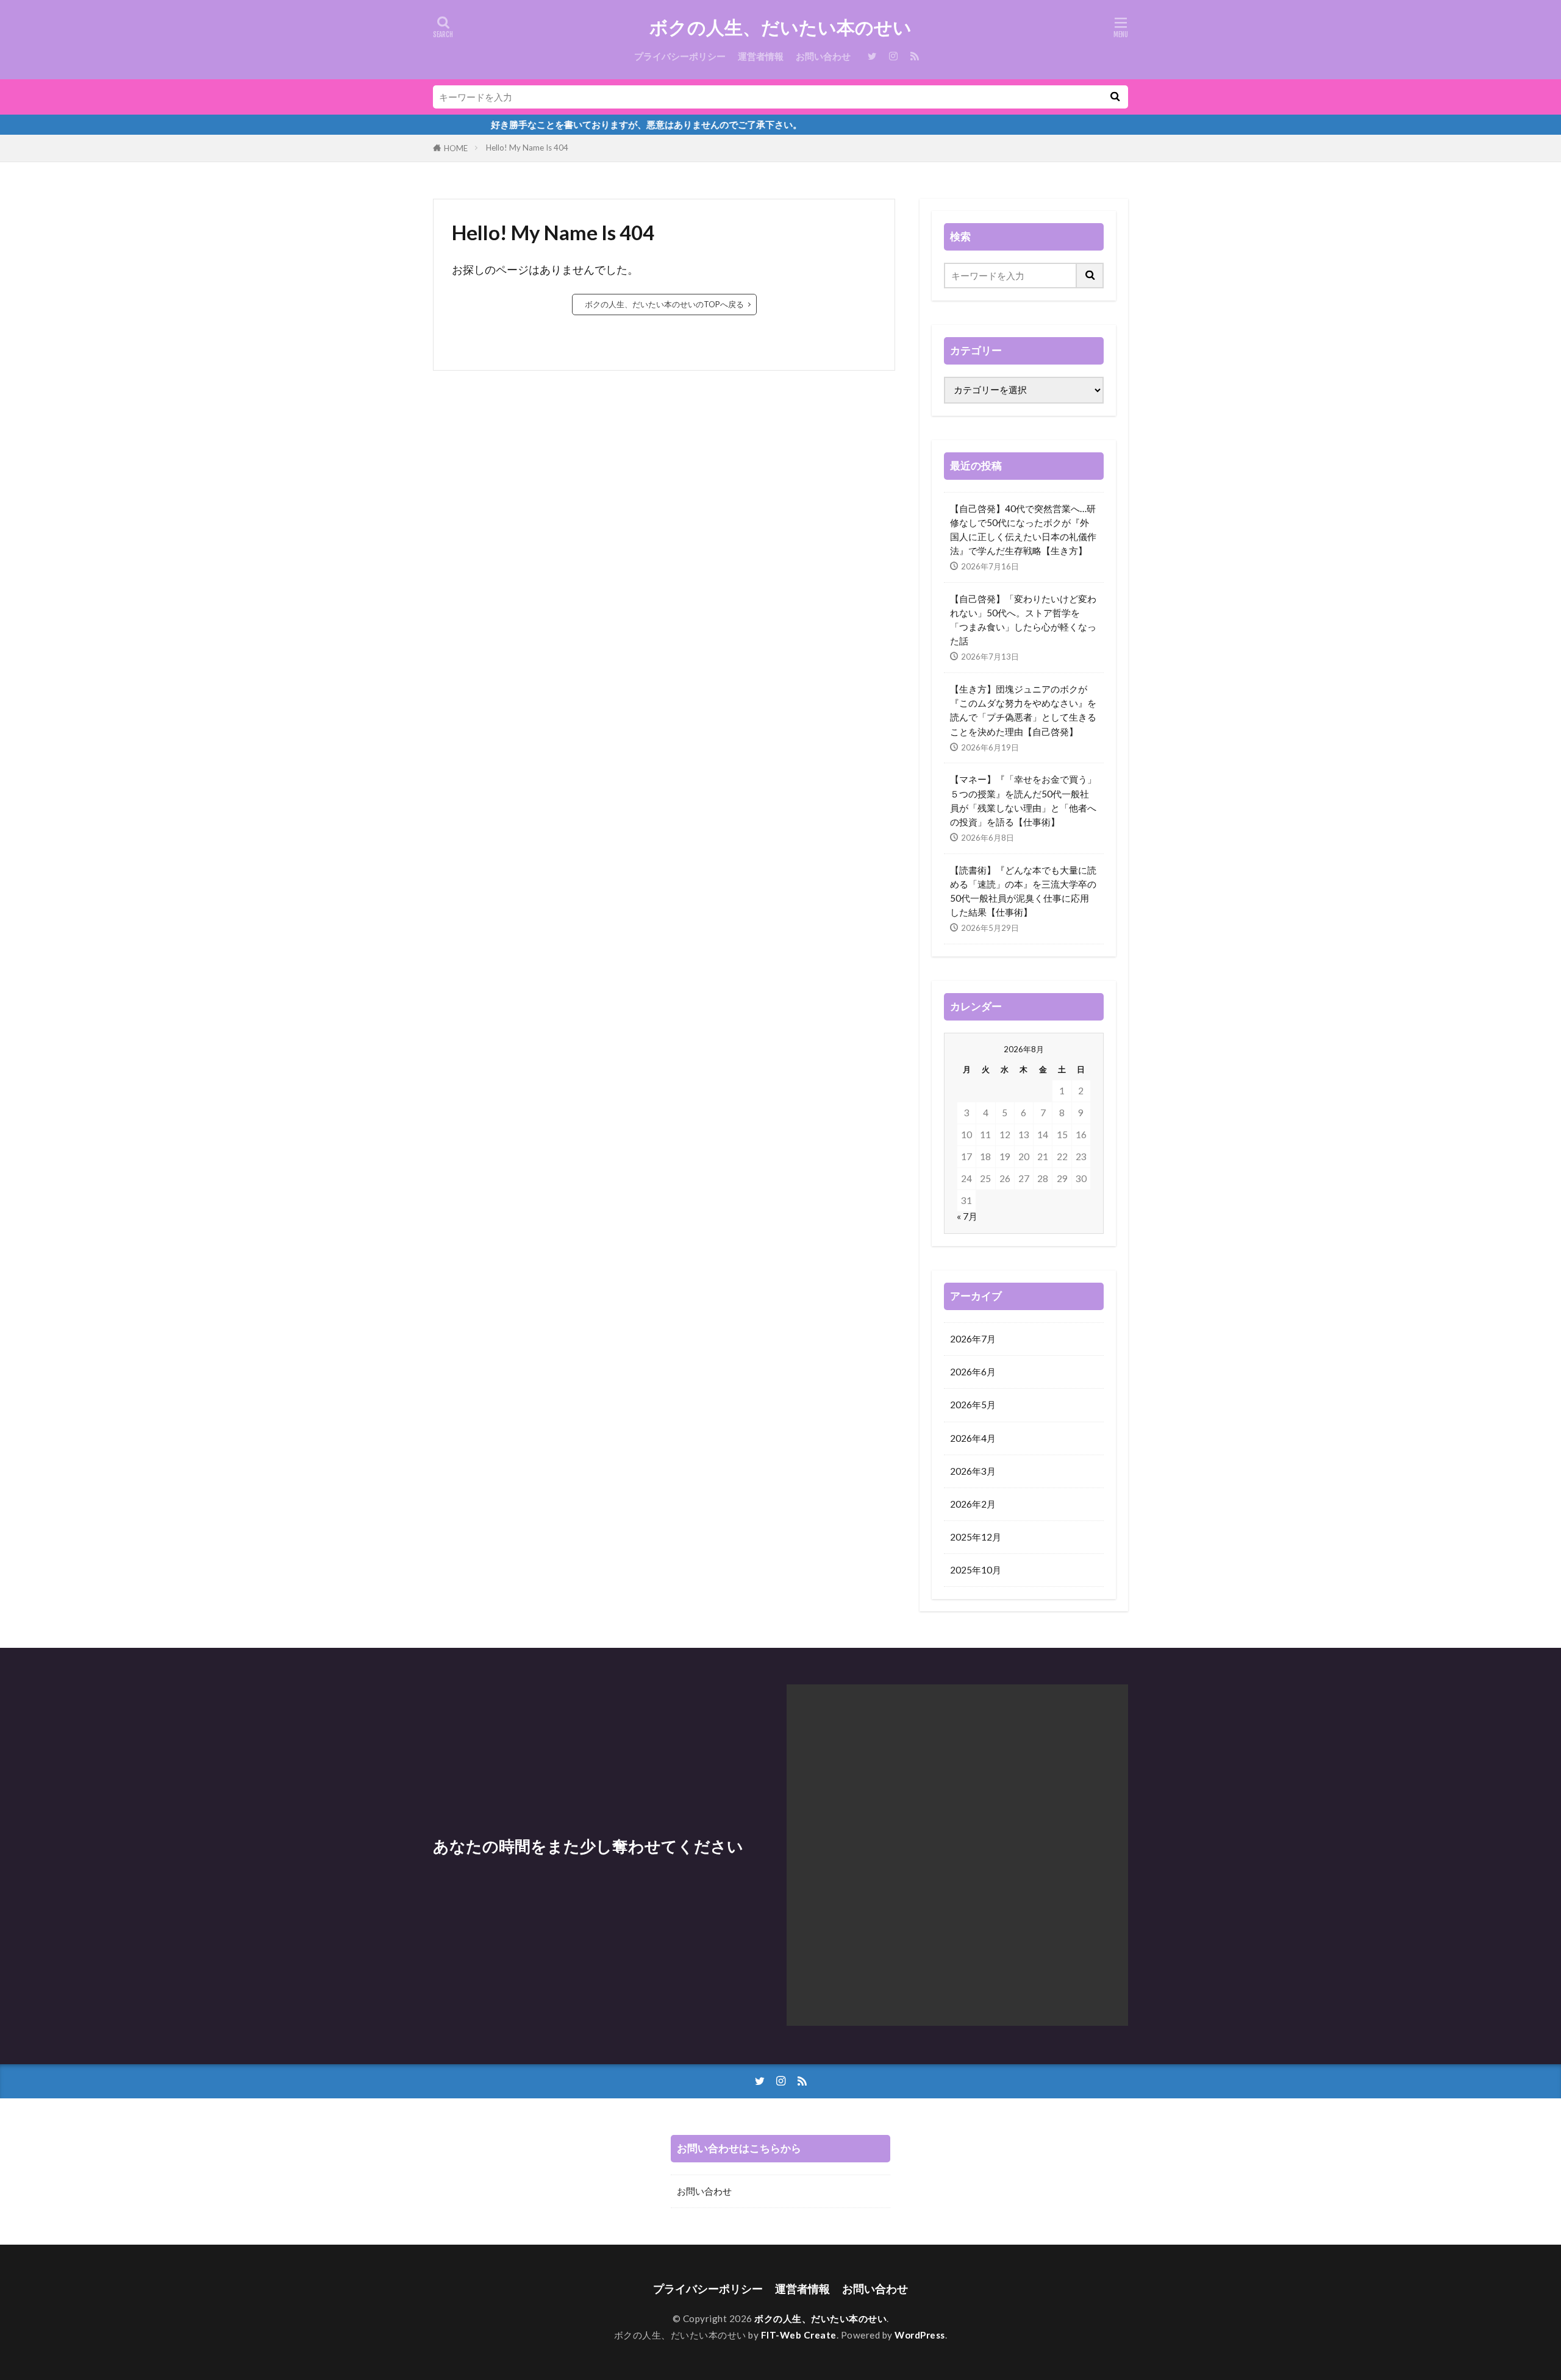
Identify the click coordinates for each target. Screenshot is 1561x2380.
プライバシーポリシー (680, 56)
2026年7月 (973, 1339)
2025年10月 (976, 1570)
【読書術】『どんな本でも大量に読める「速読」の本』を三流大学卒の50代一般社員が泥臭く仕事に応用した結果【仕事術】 (1023, 891)
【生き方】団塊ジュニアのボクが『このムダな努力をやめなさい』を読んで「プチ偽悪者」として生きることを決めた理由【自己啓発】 (1023, 710)
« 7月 (967, 1216)
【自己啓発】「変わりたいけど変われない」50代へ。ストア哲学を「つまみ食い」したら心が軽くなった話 (1023, 620)
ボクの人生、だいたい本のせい (780, 27)
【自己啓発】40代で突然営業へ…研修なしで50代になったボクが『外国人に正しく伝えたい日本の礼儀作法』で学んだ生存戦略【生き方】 (1023, 529)
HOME (456, 148)
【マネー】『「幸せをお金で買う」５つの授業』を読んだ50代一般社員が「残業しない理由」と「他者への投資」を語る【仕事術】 (1023, 800)
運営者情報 (761, 56)
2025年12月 (976, 1537)
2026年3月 (973, 1471)
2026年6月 (973, 1372)
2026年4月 (973, 1438)
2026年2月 (973, 1504)
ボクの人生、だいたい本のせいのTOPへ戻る (664, 304)
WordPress (920, 2335)
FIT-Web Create (799, 2335)
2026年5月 (973, 1405)
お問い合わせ (823, 56)
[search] (1115, 97)
